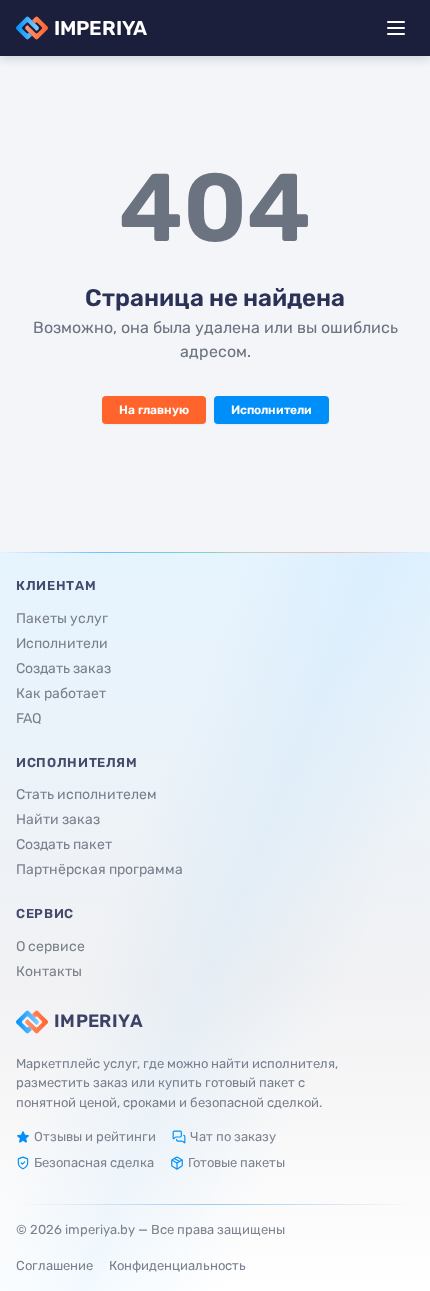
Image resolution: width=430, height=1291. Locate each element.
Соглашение (54, 1265)
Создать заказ (63, 668)
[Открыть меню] (396, 28)
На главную (154, 410)
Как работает (61, 693)
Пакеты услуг (62, 618)
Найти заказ (58, 819)
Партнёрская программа (99, 869)
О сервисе (50, 946)
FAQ (28, 718)
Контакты (49, 971)
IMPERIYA (100, 28)
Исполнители (271, 410)
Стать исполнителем (86, 794)
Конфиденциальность (177, 1265)
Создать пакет (64, 844)
